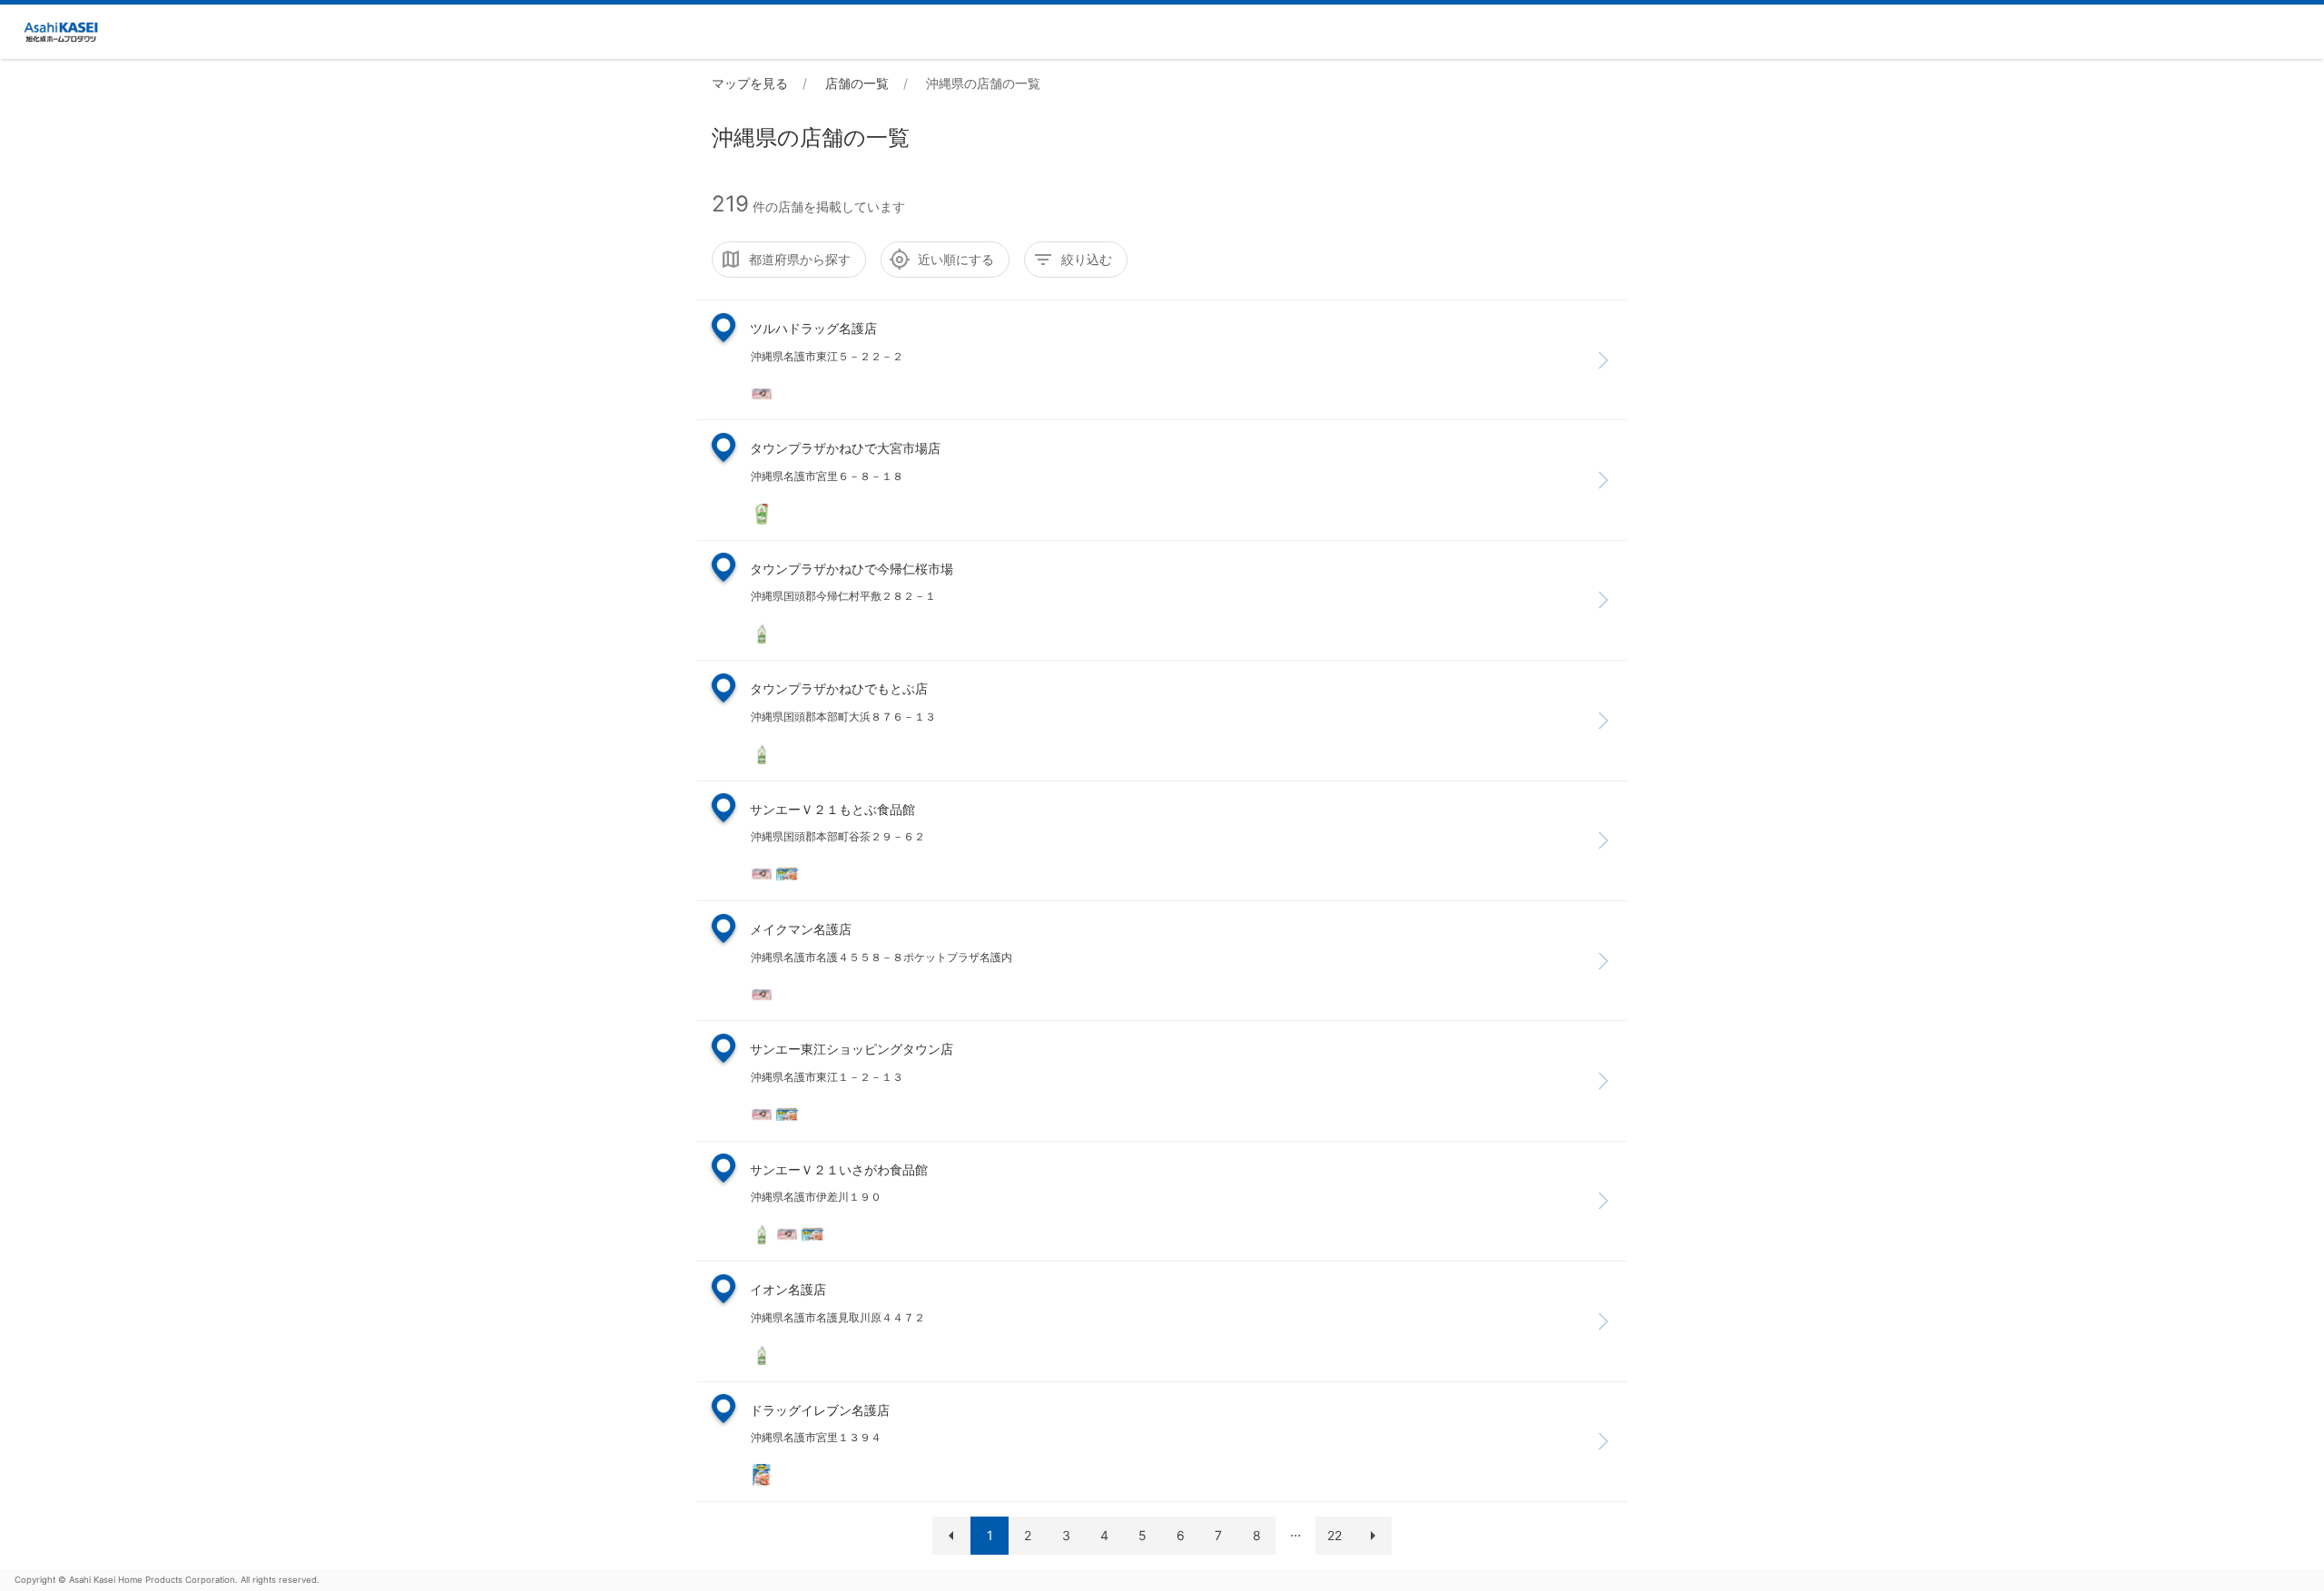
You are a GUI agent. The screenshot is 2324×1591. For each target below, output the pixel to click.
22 (1334, 1535)
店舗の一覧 (857, 83)
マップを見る (750, 83)
